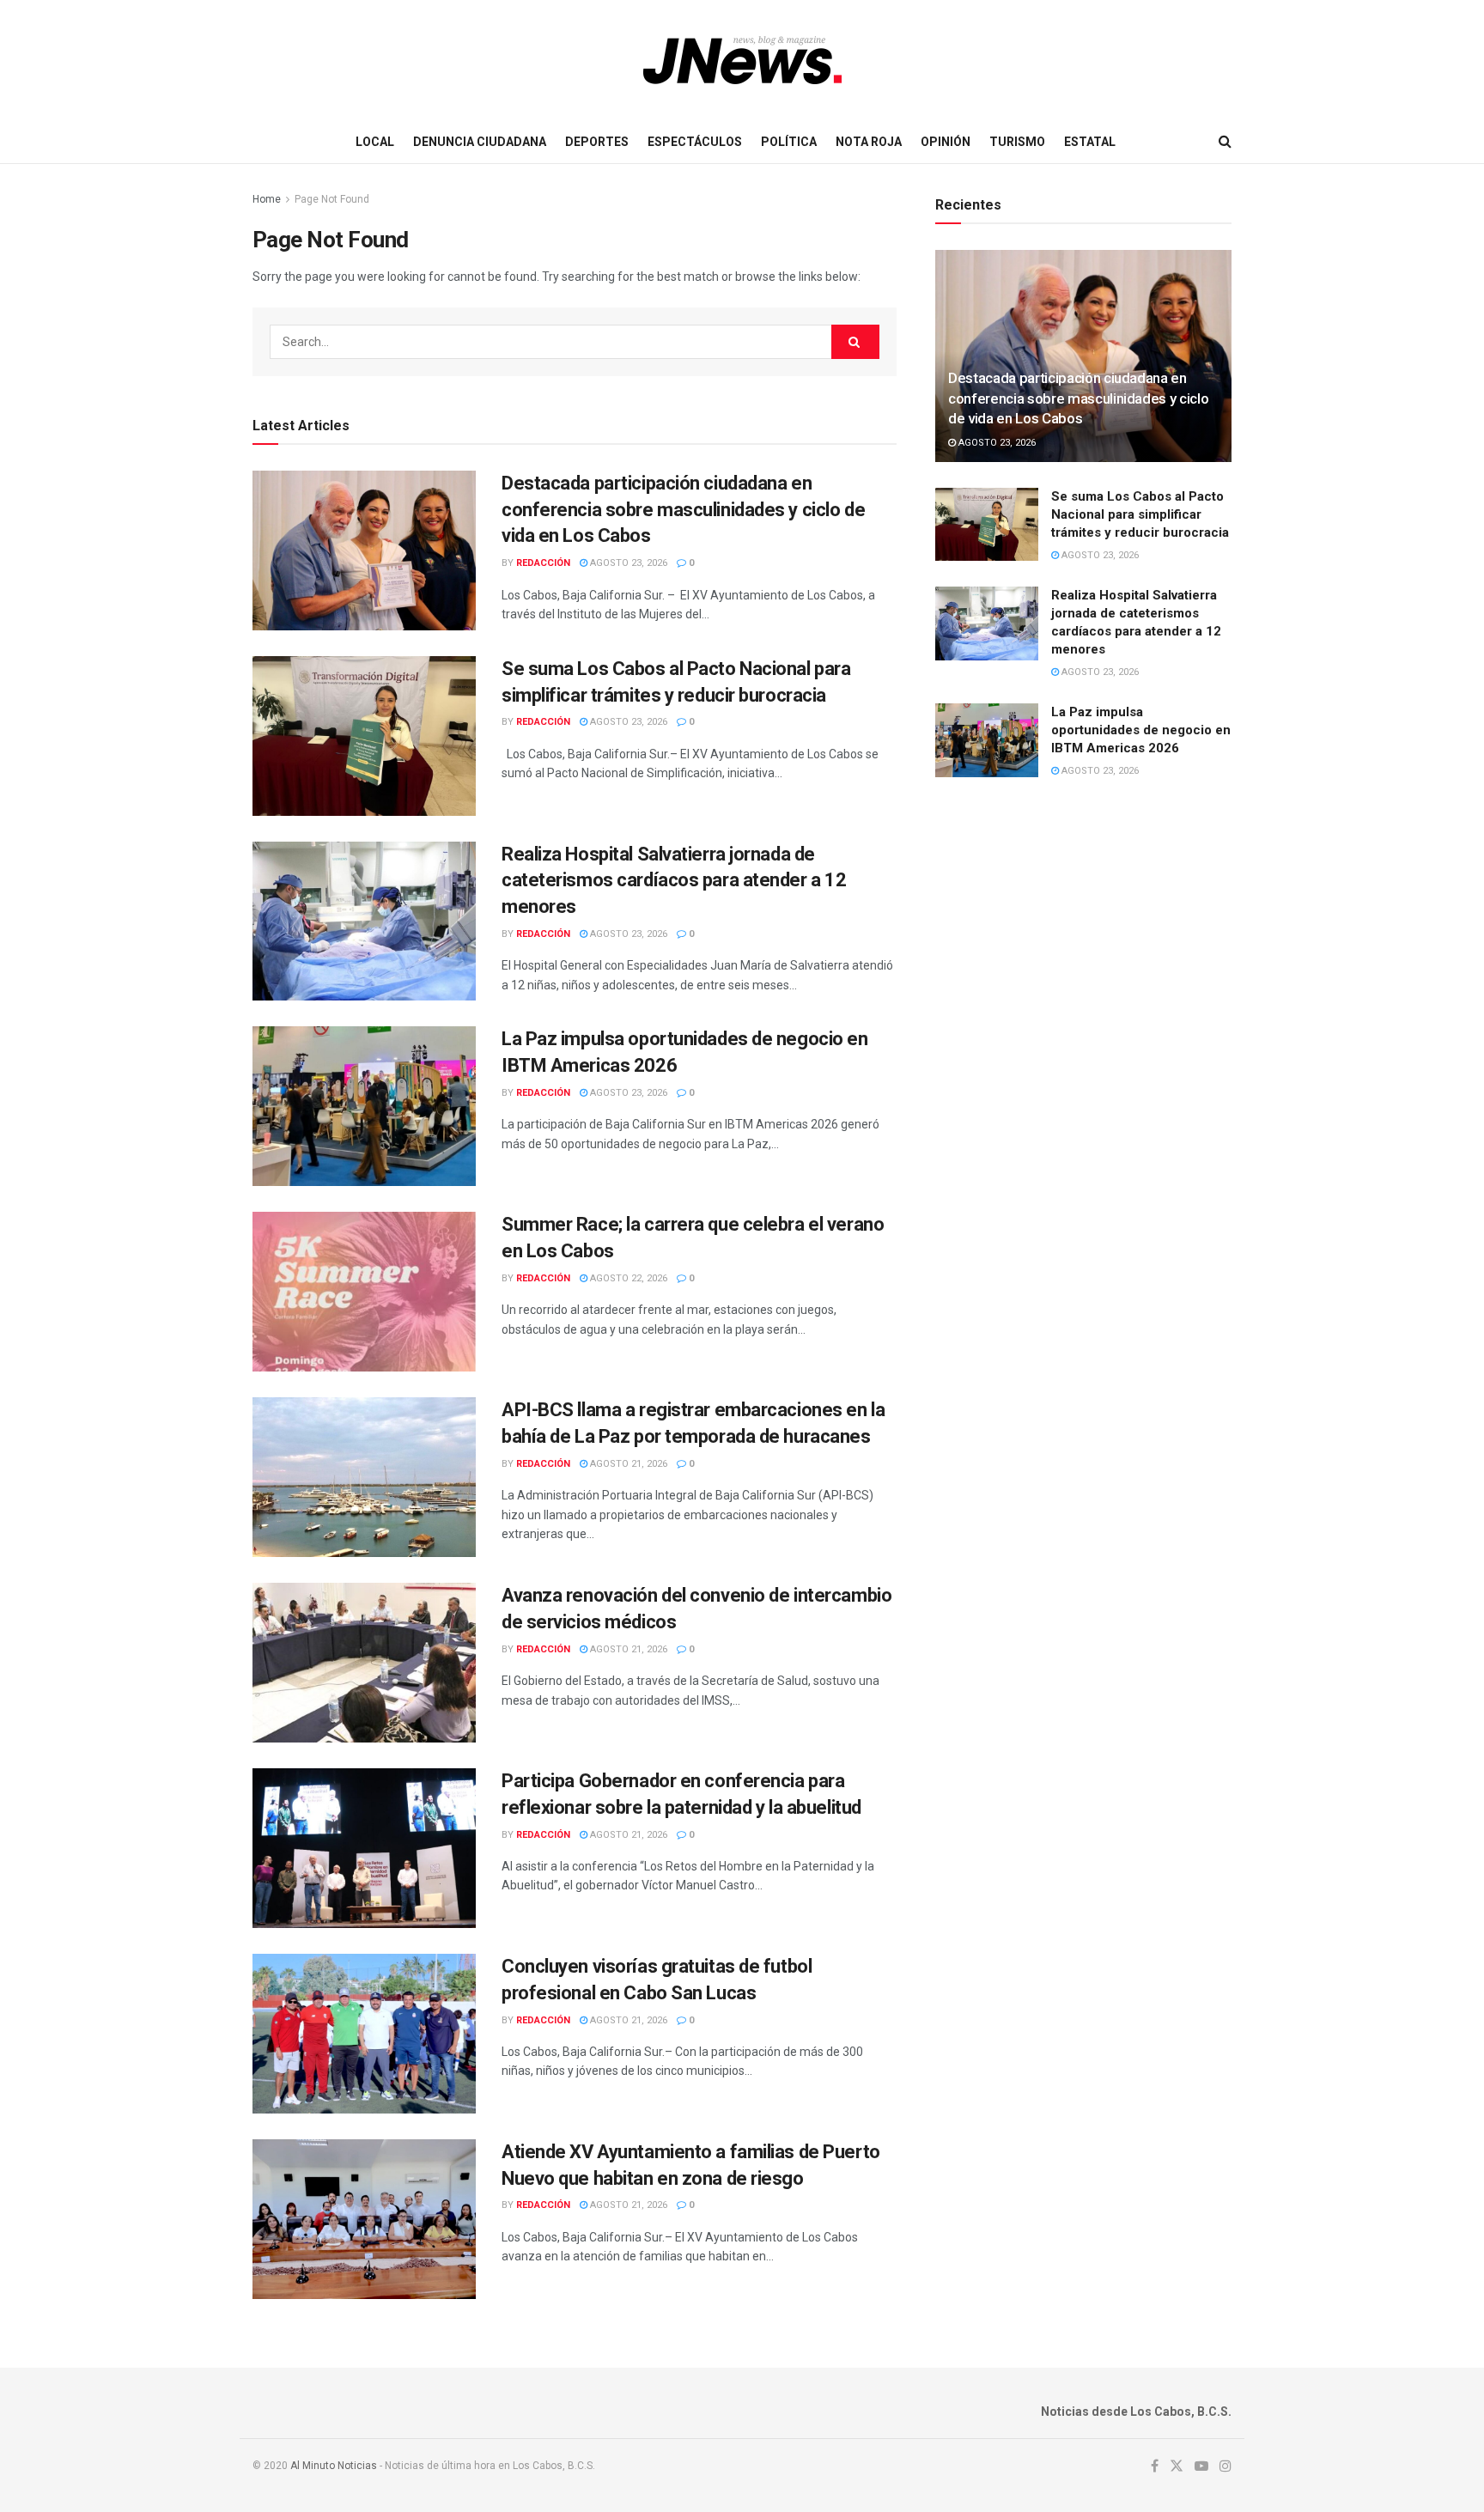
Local (375, 142)
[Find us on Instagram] (1226, 2466)
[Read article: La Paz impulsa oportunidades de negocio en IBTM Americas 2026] (364, 1106)
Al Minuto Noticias (334, 2466)
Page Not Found (332, 199)
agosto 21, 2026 (627, 1464)
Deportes (597, 142)
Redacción (543, 563)
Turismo (1017, 142)
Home (267, 199)
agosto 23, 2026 (627, 563)
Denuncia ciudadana (480, 142)
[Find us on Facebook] (1155, 2466)
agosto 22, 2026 (627, 1278)
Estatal (1090, 142)
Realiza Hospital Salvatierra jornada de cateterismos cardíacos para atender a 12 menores (674, 881)
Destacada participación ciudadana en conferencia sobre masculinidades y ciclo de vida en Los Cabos (683, 510)
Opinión (946, 142)
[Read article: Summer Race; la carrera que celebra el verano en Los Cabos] (364, 1292)
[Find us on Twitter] (1177, 2466)
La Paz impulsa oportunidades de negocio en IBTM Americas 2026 (1141, 730)
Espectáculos (695, 142)
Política (789, 142)
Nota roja (869, 142)
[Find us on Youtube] (1201, 2466)
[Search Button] (1225, 142)
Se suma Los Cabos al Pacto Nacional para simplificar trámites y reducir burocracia (1140, 514)
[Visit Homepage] (742, 60)
